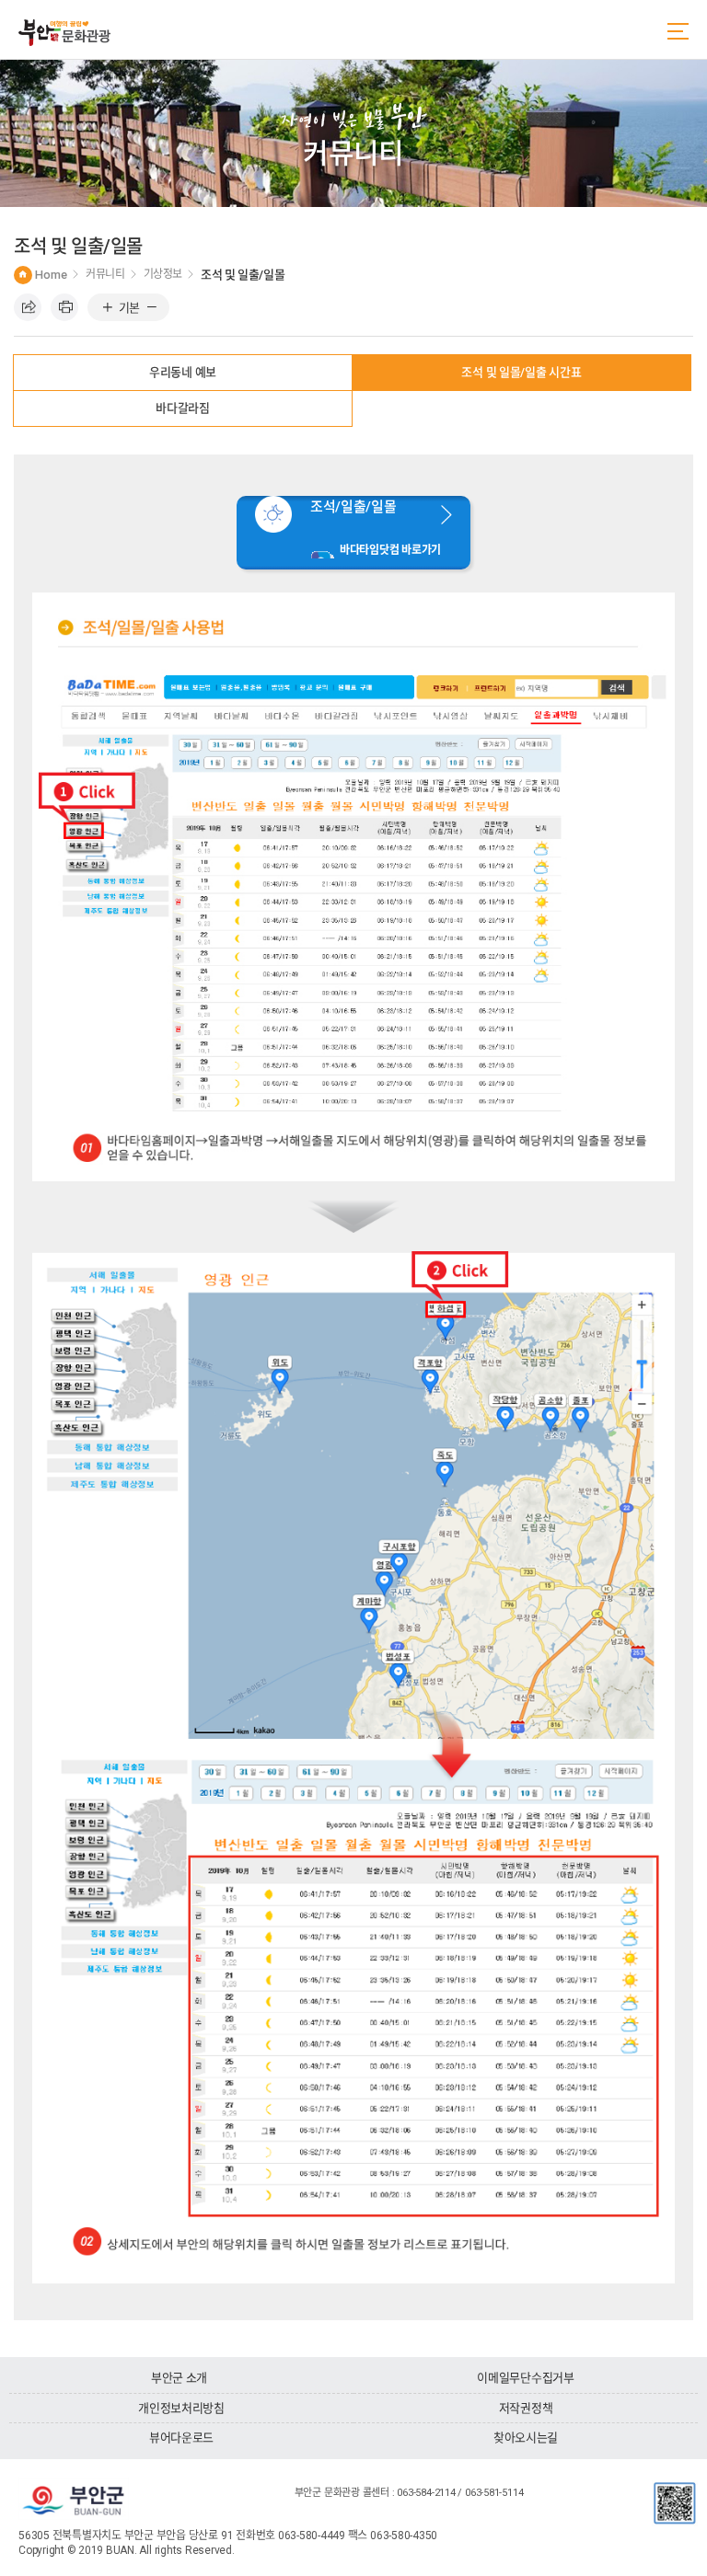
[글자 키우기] (107, 308)
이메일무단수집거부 (526, 2378)
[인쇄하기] (64, 307)
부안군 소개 (179, 2378)
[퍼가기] (28, 307)
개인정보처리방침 (181, 2408)
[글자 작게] (151, 308)
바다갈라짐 (183, 408)
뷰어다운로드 (181, 2438)
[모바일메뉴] (678, 31)
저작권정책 (526, 2408)
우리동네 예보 (183, 372)
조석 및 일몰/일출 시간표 (521, 372)
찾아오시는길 (526, 2438)
